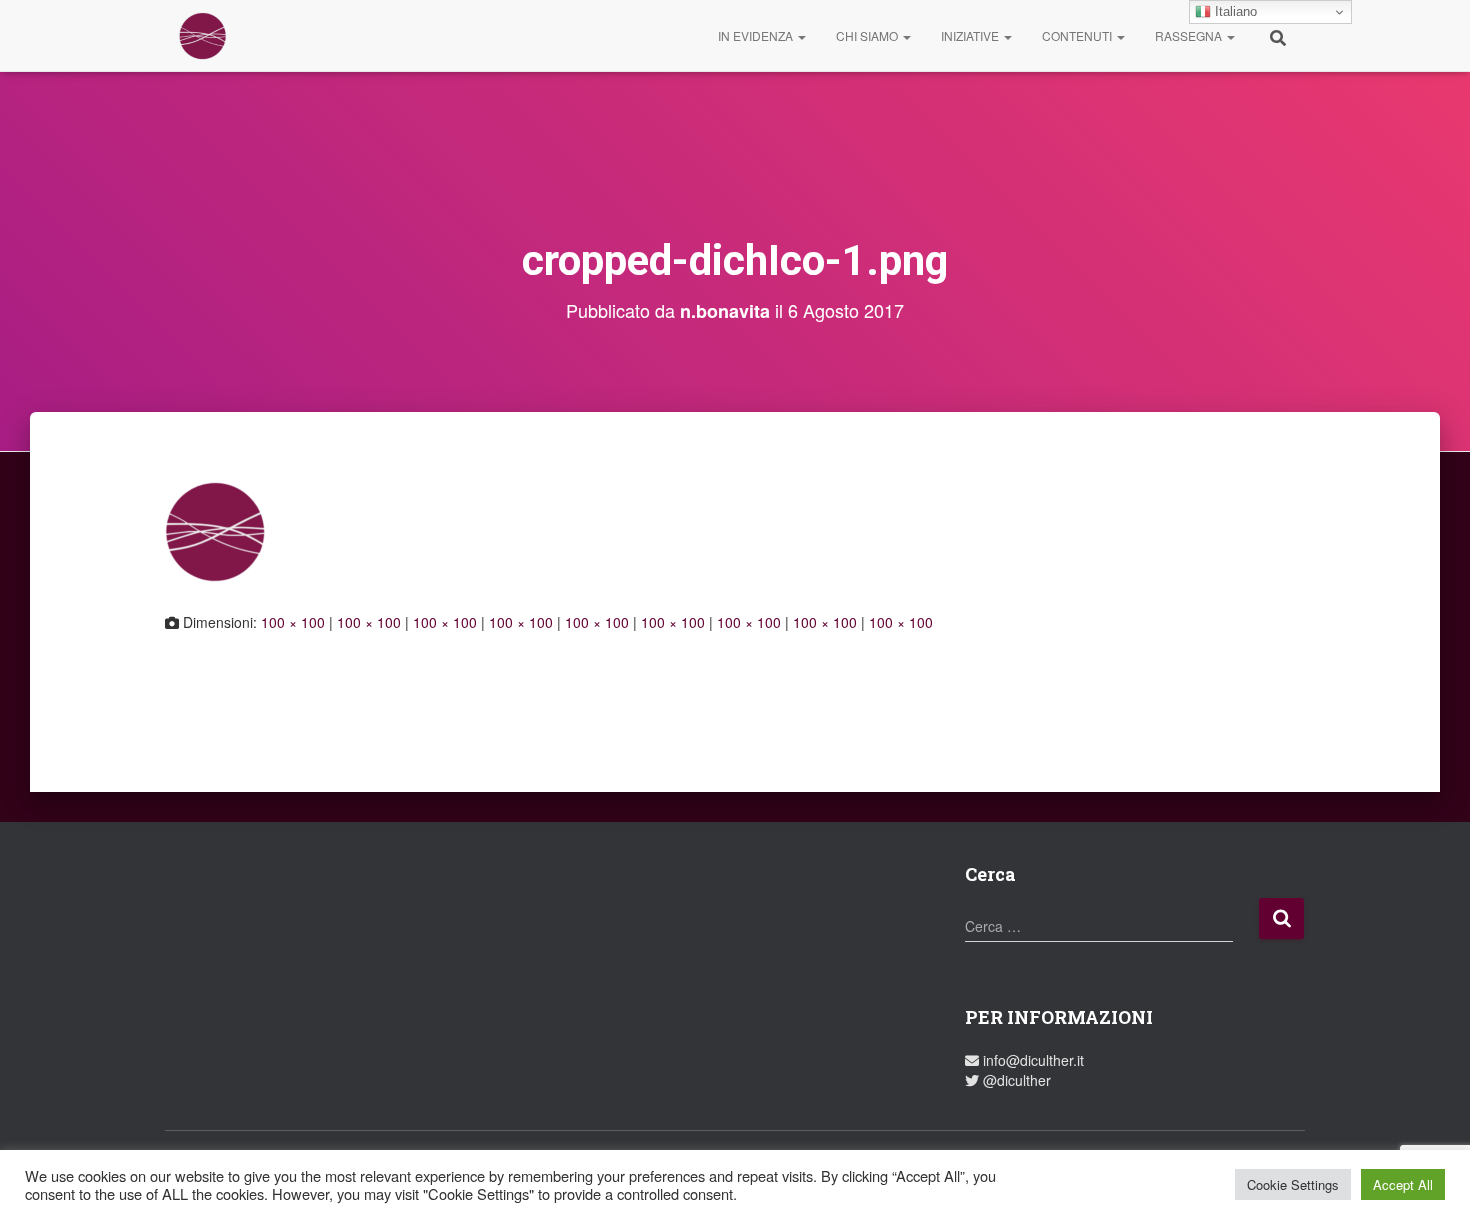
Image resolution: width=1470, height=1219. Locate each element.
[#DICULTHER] (202, 36)
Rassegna (1190, 35)
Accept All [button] (1403, 1184)
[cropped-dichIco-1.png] (215, 529)
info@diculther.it (1031, 1060)
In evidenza (757, 35)
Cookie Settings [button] (1293, 1184)
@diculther (1015, 1080)
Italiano (1234, 11)
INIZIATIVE (971, 35)
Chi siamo (868, 35)
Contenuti (1078, 35)
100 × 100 (293, 622)
